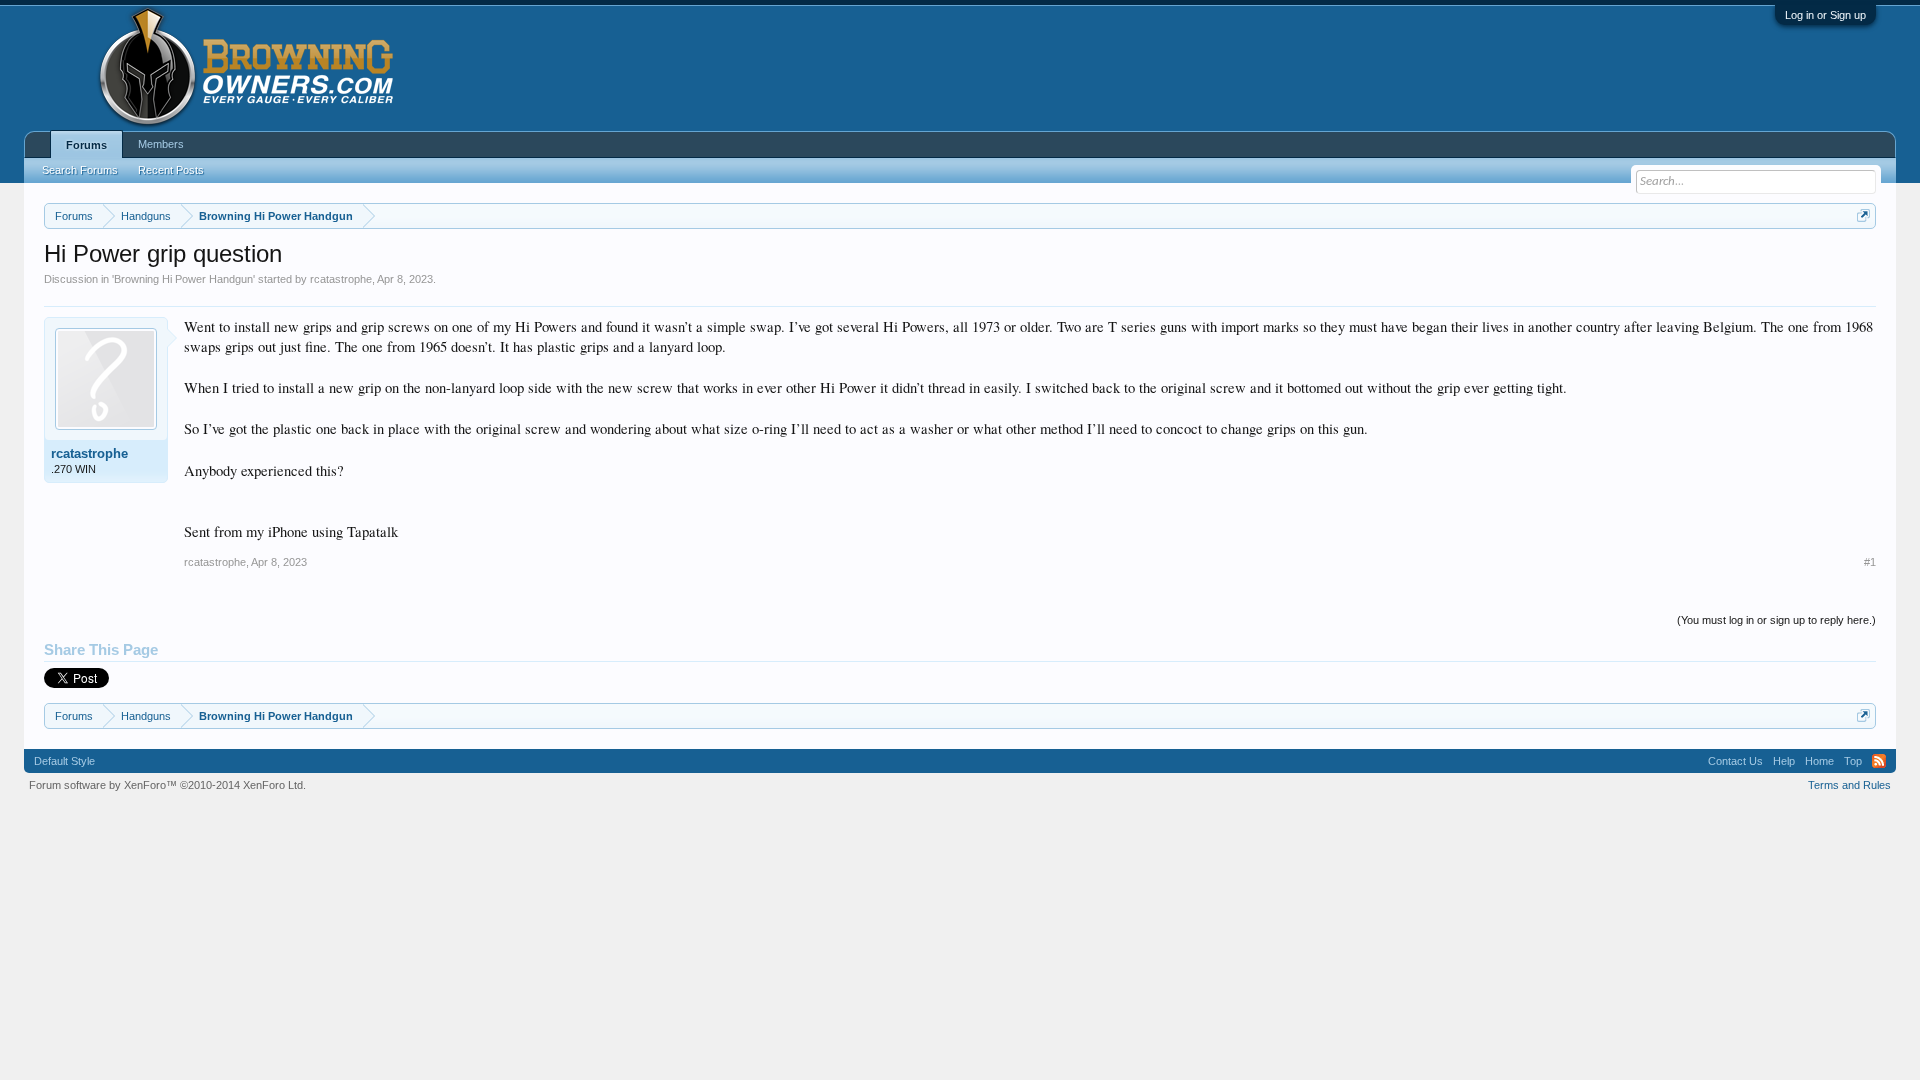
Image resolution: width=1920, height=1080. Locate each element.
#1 (1870, 562)
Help (1784, 761)
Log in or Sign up (1825, 15)
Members (161, 144)
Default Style (64, 761)
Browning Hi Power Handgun (183, 279)
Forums (86, 145)
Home (1819, 761)
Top (1853, 761)
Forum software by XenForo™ (167, 785)
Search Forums (80, 170)
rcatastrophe (341, 279)
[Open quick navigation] (1863, 215)
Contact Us (1735, 761)
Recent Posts (171, 170)
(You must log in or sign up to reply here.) (1776, 620)
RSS (1879, 761)
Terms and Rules (1849, 785)
